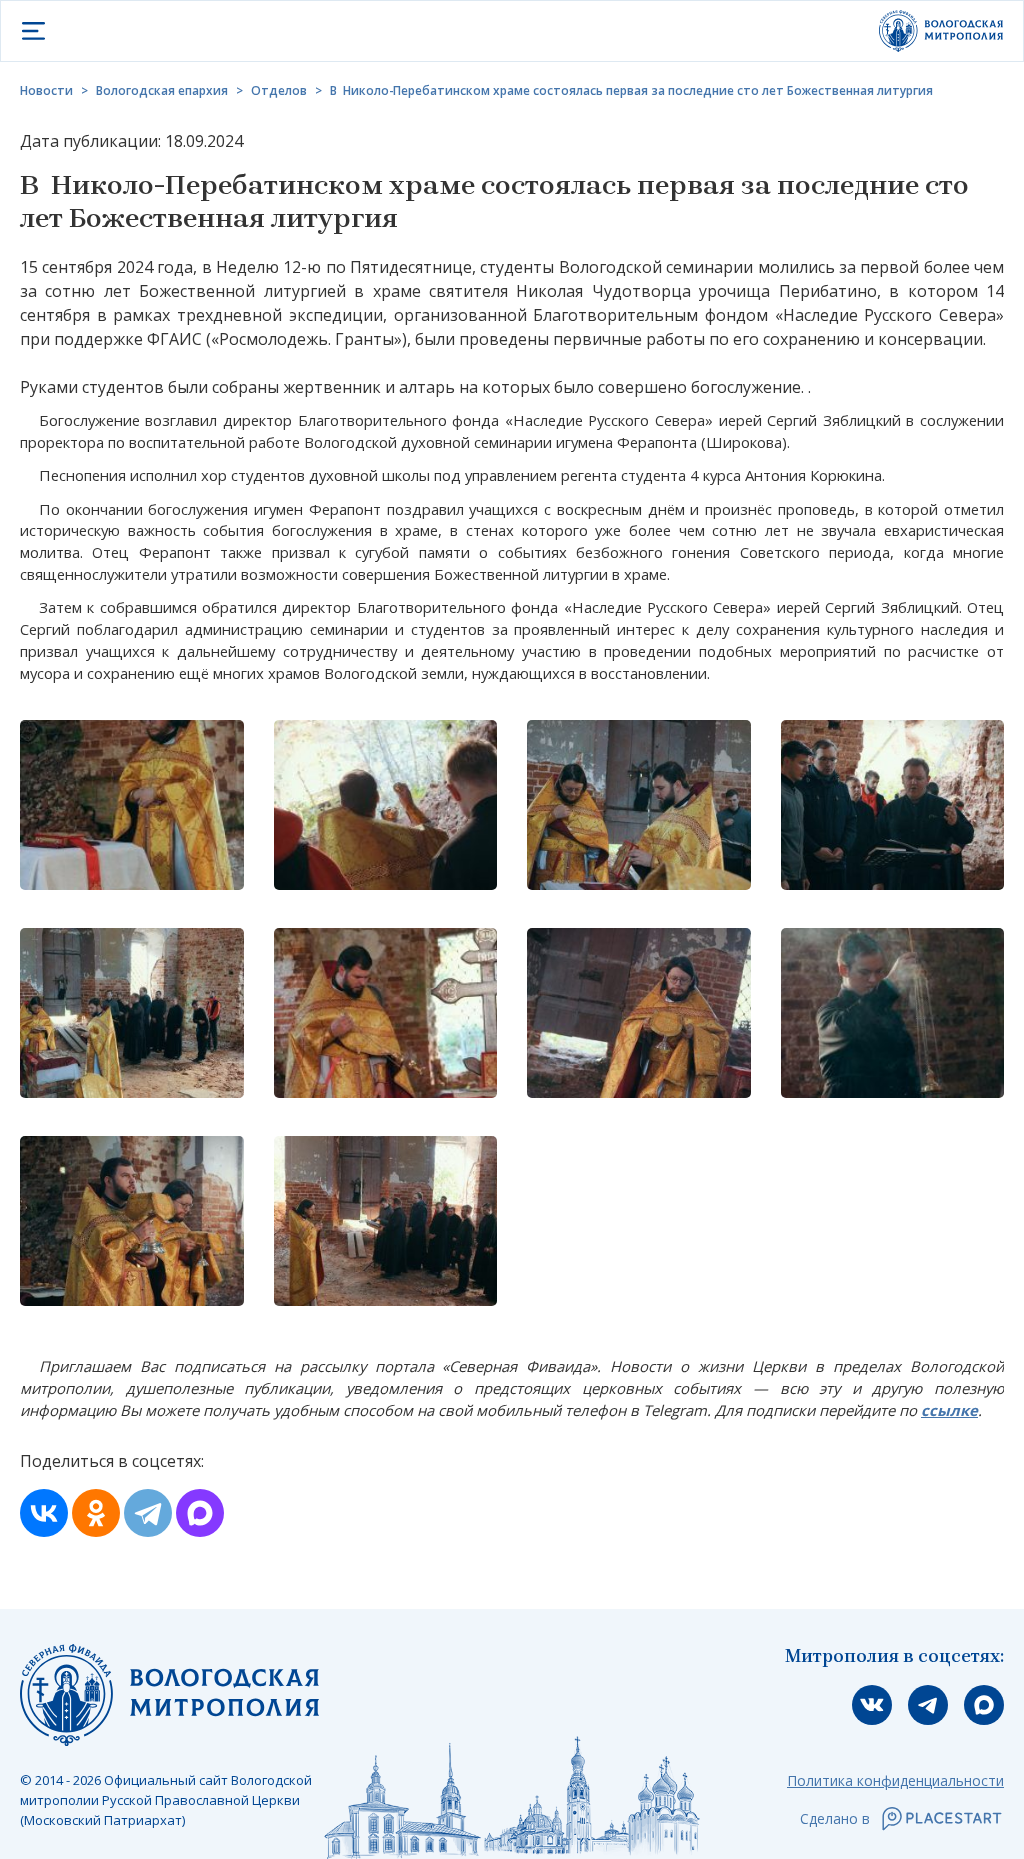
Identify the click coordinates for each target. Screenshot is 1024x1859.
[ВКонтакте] (44, 1513)
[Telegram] (148, 1513)
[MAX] (200, 1513)
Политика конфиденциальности (895, 1780)
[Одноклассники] (96, 1513)
